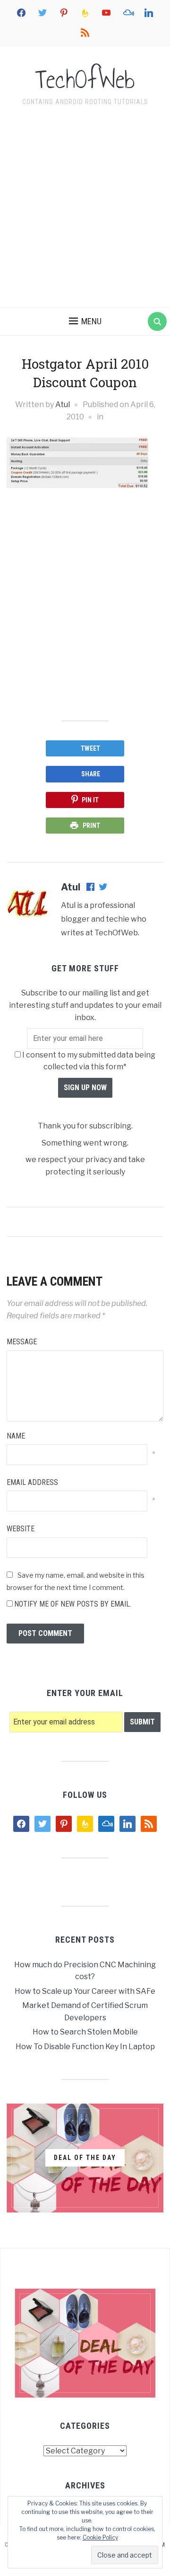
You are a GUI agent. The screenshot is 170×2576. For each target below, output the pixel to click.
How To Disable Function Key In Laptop (85, 2047)
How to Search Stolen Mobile (85, 2032)
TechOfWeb (85, 80)
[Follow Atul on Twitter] (103, 888)
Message (22, 1342)
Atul (63, 404)
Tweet (90, 748)
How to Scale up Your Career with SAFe (85, 1991)
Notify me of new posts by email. (73, 1604)
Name (16, 1436)
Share (91, 774)
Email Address (32, 1482)
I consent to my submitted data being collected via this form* (88, 1061)
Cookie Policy (100, 2537)
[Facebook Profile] (91, 888)
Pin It (90, 800)
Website (21, 1529)
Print (91, 826)
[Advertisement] (85, 209)
